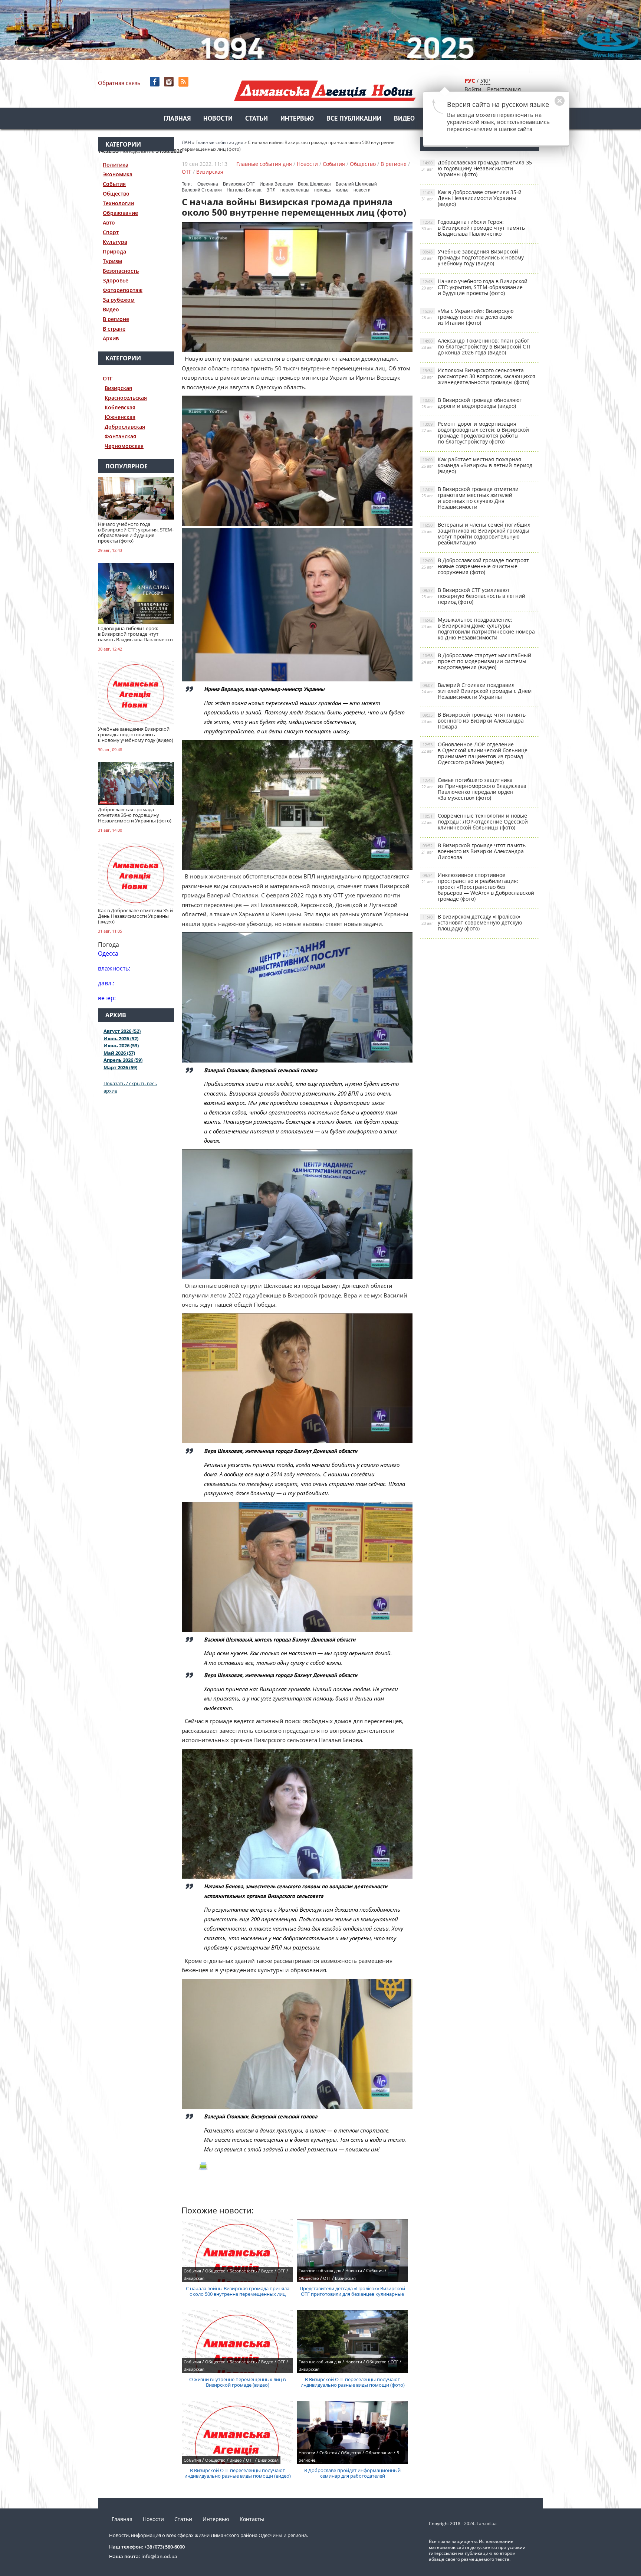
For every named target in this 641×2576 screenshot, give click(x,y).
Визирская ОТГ (239, 184)
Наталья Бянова (244, 190)
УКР (485, 81)
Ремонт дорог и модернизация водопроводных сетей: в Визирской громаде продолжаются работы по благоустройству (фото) (475, 433)
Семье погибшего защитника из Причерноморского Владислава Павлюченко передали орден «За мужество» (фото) (474, 789)
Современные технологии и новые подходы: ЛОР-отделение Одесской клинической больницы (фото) (475, 821)
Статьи (257, 119)
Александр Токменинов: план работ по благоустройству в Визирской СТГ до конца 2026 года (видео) (476, 346)
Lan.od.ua (487, 2523)
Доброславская (125, 427)
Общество (116, 194)
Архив (111, 338)
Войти (473, 89)
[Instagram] (170, 82)
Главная (177, 119)
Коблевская (120, 407)
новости (362, 190)
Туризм (112, 261)
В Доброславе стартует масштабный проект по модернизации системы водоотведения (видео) (476, 661)
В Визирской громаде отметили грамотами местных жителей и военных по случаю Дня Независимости (470, 498)
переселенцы (295, 190)
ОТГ (108, 378)
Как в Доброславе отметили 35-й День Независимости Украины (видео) (471, 198)
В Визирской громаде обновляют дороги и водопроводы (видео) (472, 403)
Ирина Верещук (276, 184)
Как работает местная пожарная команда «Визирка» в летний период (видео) (477, 465)
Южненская (120, 417)
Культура (115, 242)
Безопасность (121, 271)
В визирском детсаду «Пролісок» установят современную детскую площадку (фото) (472, 922)
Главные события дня (264, 164)
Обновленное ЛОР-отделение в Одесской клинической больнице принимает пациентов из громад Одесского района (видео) (474, 753)
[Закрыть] (548, 105)
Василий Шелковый (356, 184)
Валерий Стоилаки (202, 190)
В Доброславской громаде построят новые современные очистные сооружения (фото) (475, 566)
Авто (109, 222)
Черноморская (124, 446)
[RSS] (184, 82)
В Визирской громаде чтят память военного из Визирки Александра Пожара (474, 721)
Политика (116, 165)
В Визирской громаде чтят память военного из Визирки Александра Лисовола (474, 851)
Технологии (118, 203)
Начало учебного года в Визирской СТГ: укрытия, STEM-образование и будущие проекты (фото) (474, 287)
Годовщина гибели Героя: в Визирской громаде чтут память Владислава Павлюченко (473, 228)
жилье (342, 190)
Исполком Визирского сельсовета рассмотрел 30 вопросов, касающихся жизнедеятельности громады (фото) (478, 376)
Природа (114, 251)
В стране (114, 329)
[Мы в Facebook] (155, 82)
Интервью (297, 119)
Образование (120, 213)
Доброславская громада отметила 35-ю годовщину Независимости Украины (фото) (478, 168)
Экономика (118, 174)
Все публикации (354, 119)
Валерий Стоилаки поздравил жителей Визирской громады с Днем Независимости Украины (476, 691)
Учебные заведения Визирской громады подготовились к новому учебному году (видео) (473, 257)
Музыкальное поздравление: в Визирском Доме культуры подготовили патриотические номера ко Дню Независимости (478, 629)
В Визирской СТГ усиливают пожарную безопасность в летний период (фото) (473, 596)
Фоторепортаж (123, 290)
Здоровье (116, 280)
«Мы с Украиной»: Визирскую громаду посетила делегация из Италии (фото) (468, 317)
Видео (404, 119)
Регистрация (504, 89)
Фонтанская (120, 436)
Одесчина (208, 184)
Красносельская (126, 398)
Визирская (118, 388)
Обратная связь (119, 83)
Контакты (252, 2519)
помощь (323, 190)
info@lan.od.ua (159, 2556)
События (114, 184)
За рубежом (119, 300)
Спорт (111, 232)
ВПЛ (271, 190)
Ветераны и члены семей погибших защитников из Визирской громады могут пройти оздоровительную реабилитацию (476, 533)
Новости (218, 119)
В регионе (116, 319)
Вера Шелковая (314, 184)
